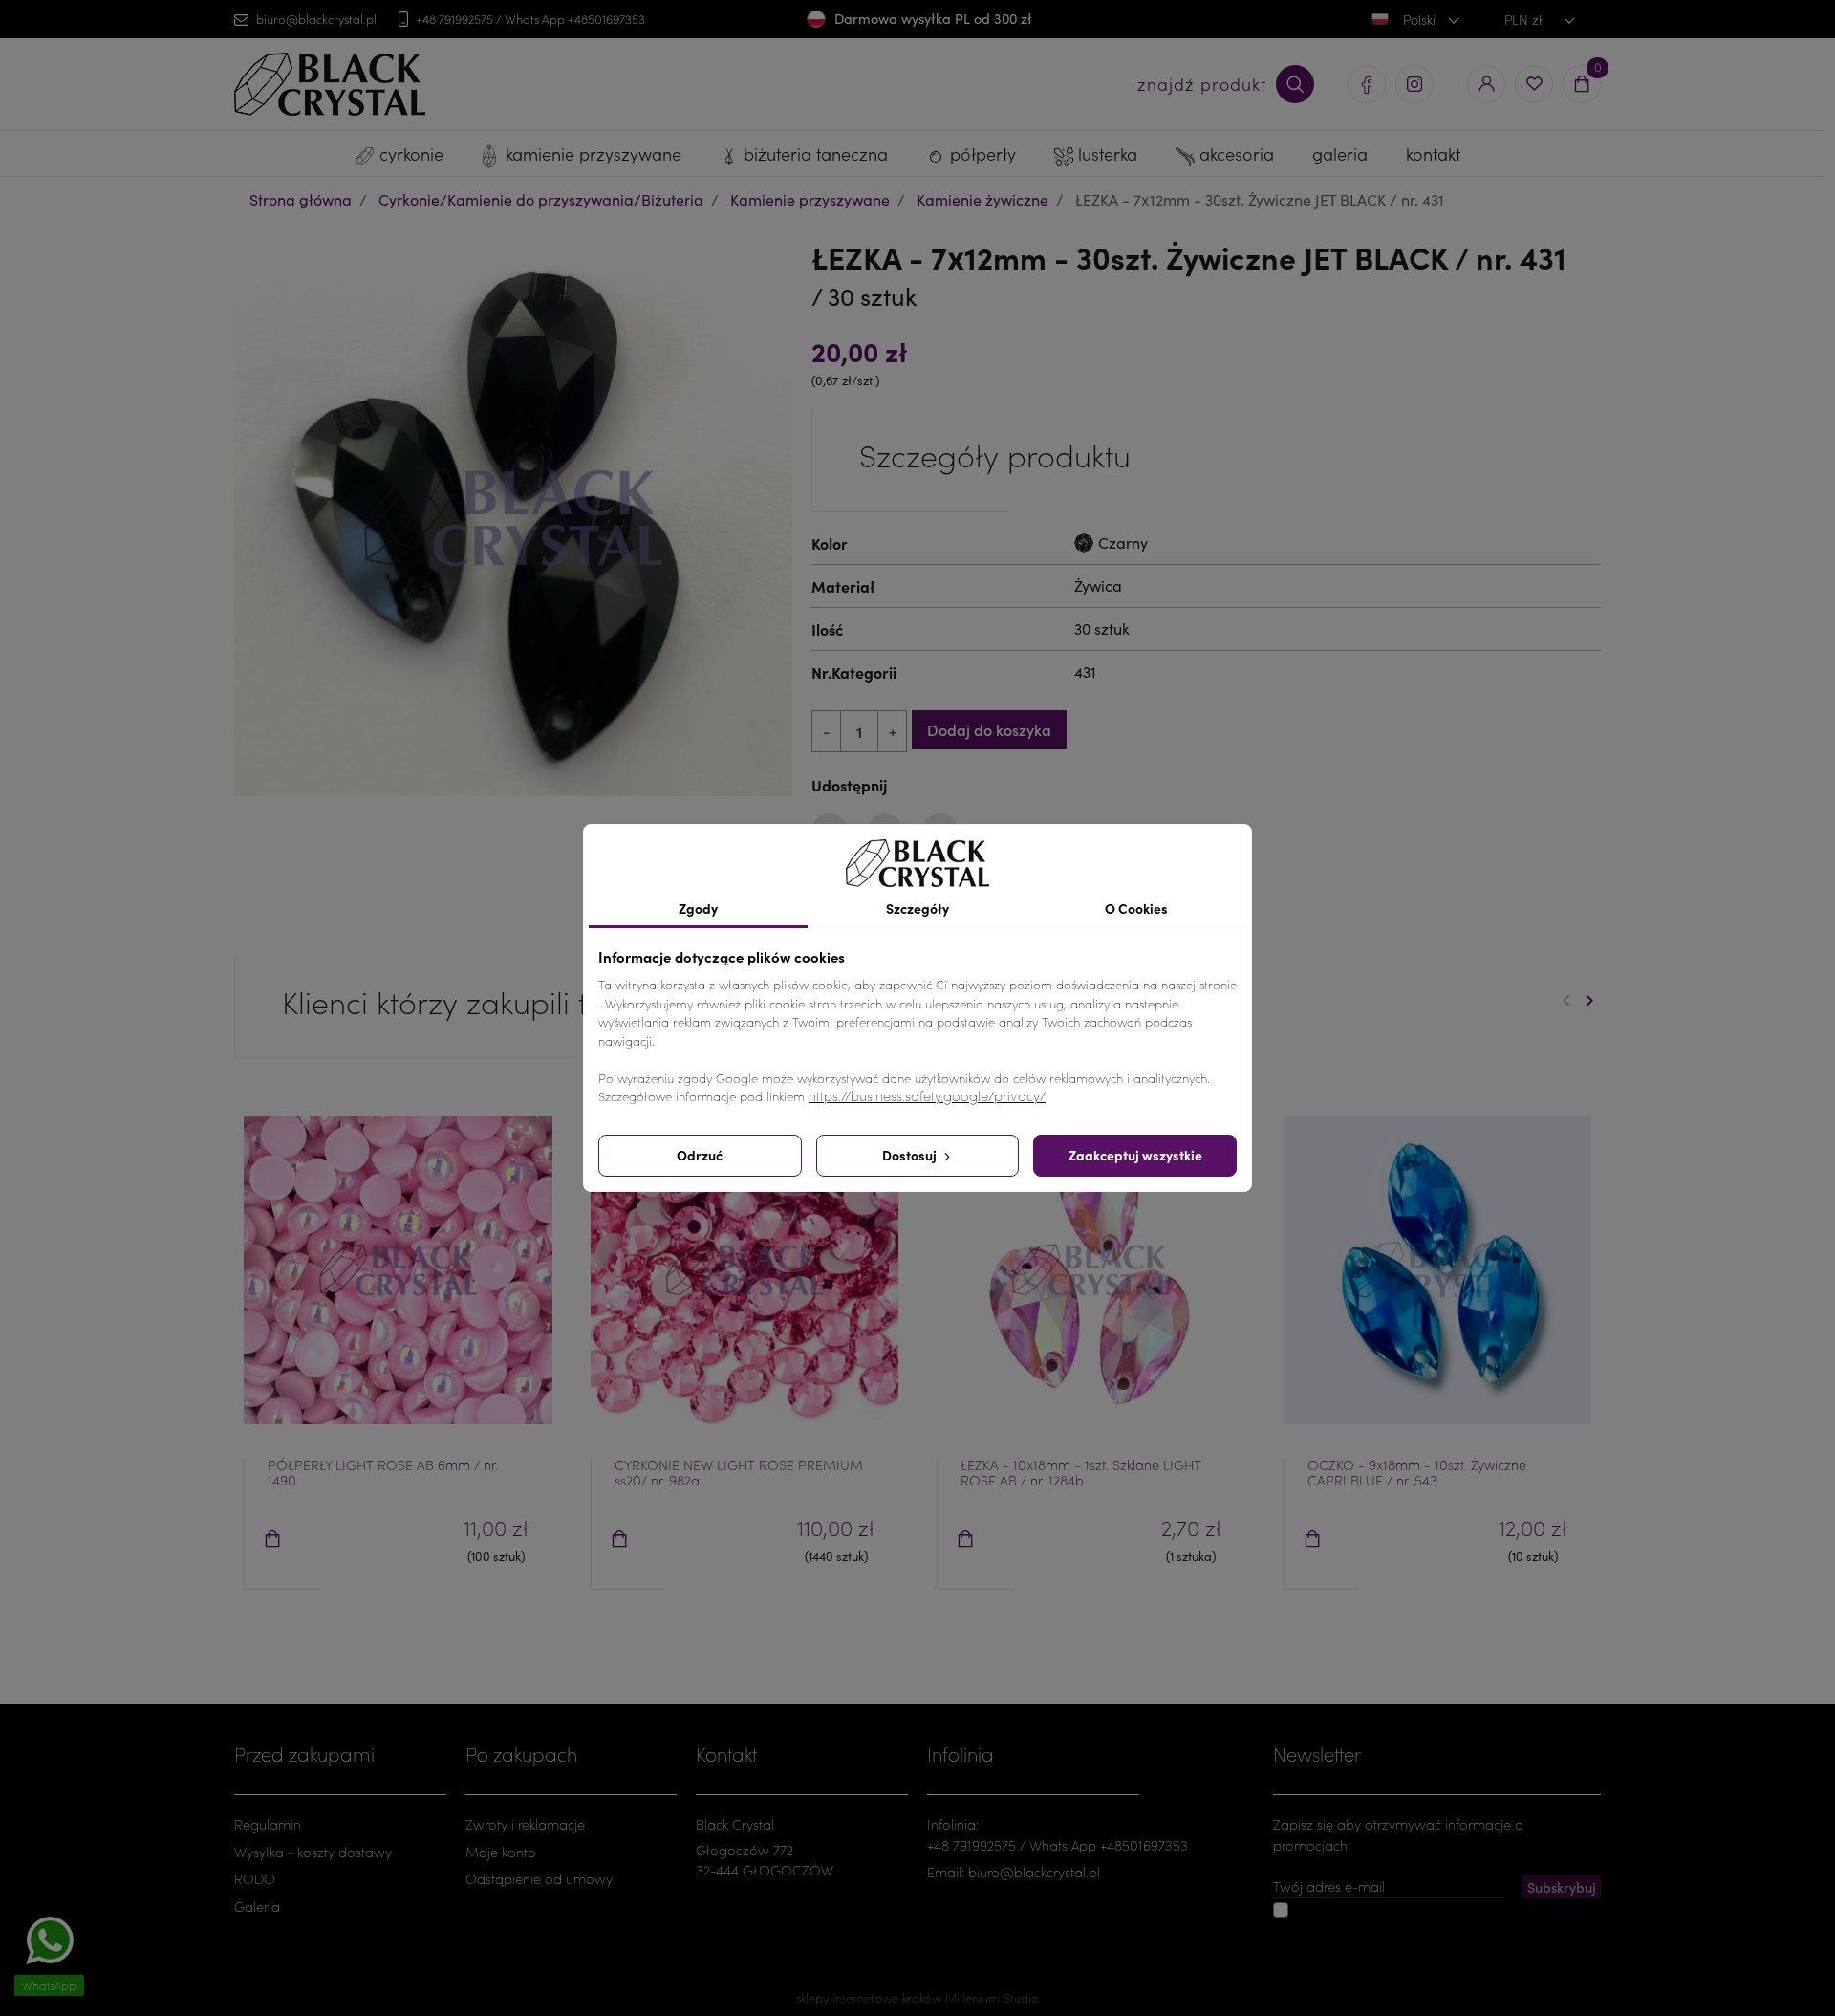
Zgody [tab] (698, 908)
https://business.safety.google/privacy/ (927, 1096)
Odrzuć (700, 1155)
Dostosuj (911, 1155)
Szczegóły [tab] (917, 908)
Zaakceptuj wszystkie (1135, 1155)
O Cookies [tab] (1136, 908)
